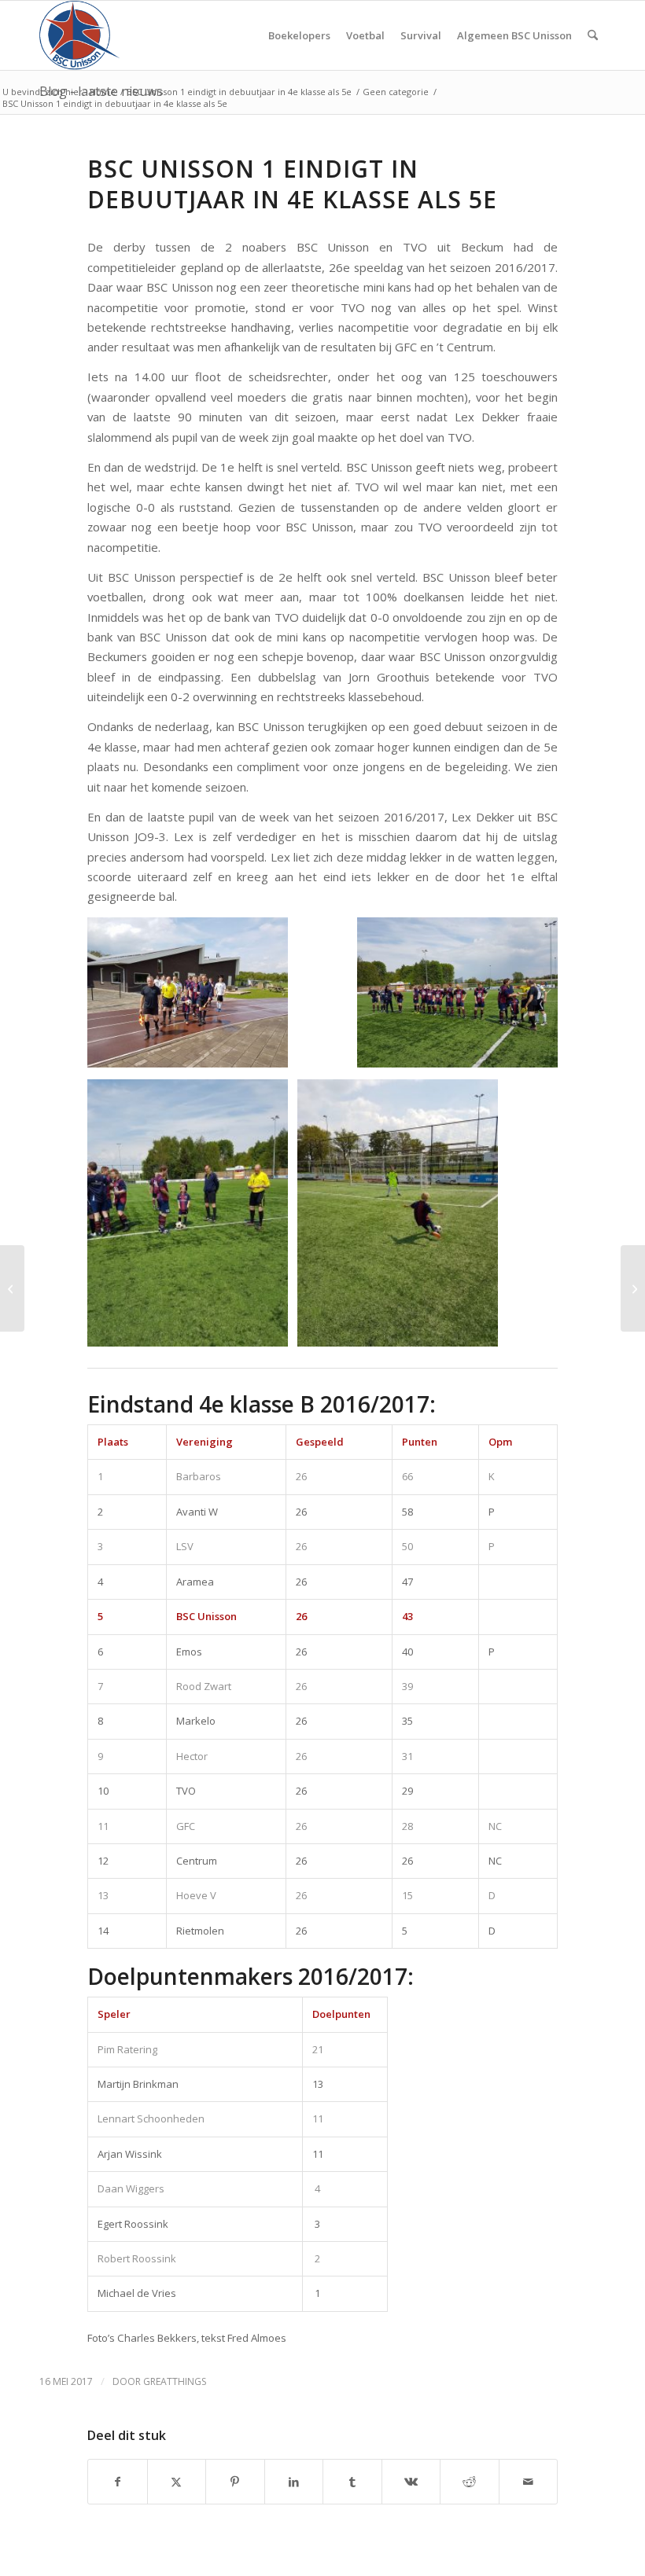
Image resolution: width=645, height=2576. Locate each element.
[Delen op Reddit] (470, 2482)
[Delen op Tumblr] (352, 2482)
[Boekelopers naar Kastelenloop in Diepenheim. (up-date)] (12, 1288)
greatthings (175, 2381)
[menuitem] (299, 35)
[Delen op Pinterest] (235, 2482)
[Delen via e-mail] (529, 2482)
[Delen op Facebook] (118, 2482)
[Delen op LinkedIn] (294, 2482)
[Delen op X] (177, 2482)
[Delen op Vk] (411, 2482)
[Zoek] (593, 35)
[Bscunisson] (82, 35)
